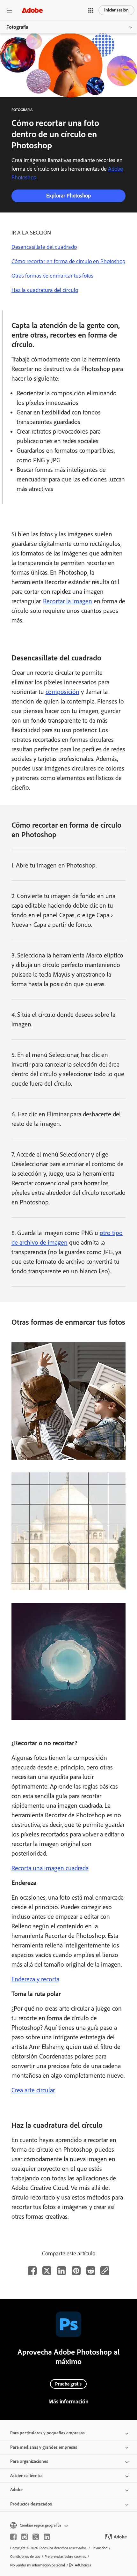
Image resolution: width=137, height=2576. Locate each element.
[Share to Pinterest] (76, 2271)
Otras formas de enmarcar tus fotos (52, 276)
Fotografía (17, 27)
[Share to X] (47, 2271)
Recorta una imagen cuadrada (50, 1868)
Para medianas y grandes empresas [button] (44, 2447)
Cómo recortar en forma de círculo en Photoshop (68, 261)
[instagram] (25, 2537)
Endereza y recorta (35, 1979)
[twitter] (36, 2537)
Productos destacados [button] (31, 2504)
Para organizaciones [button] (29, 2461)
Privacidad (99, 2548)
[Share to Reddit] (91, 2271)
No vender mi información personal (38, 2565)
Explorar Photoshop (68, 196)
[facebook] (13, 2537)
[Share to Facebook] (32, 2271)
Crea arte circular (33, 2090)
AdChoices (83, 2565)
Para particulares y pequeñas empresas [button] (47, 2433)
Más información (68, 2401)
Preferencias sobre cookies (65, 2557)
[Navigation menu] (10, 10)
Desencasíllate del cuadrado (44, 247)
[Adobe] (32, 10)
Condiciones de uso (25, 2557)
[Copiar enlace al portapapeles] (105, 2271)
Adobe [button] (16, 2490)
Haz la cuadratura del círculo (45, 290)
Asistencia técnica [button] (26, 2476)
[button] (91, 10)
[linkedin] (47, 2537)
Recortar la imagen (68, 601)
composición (62, 692)
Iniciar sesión (116, 10)
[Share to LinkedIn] (61, 2271)
